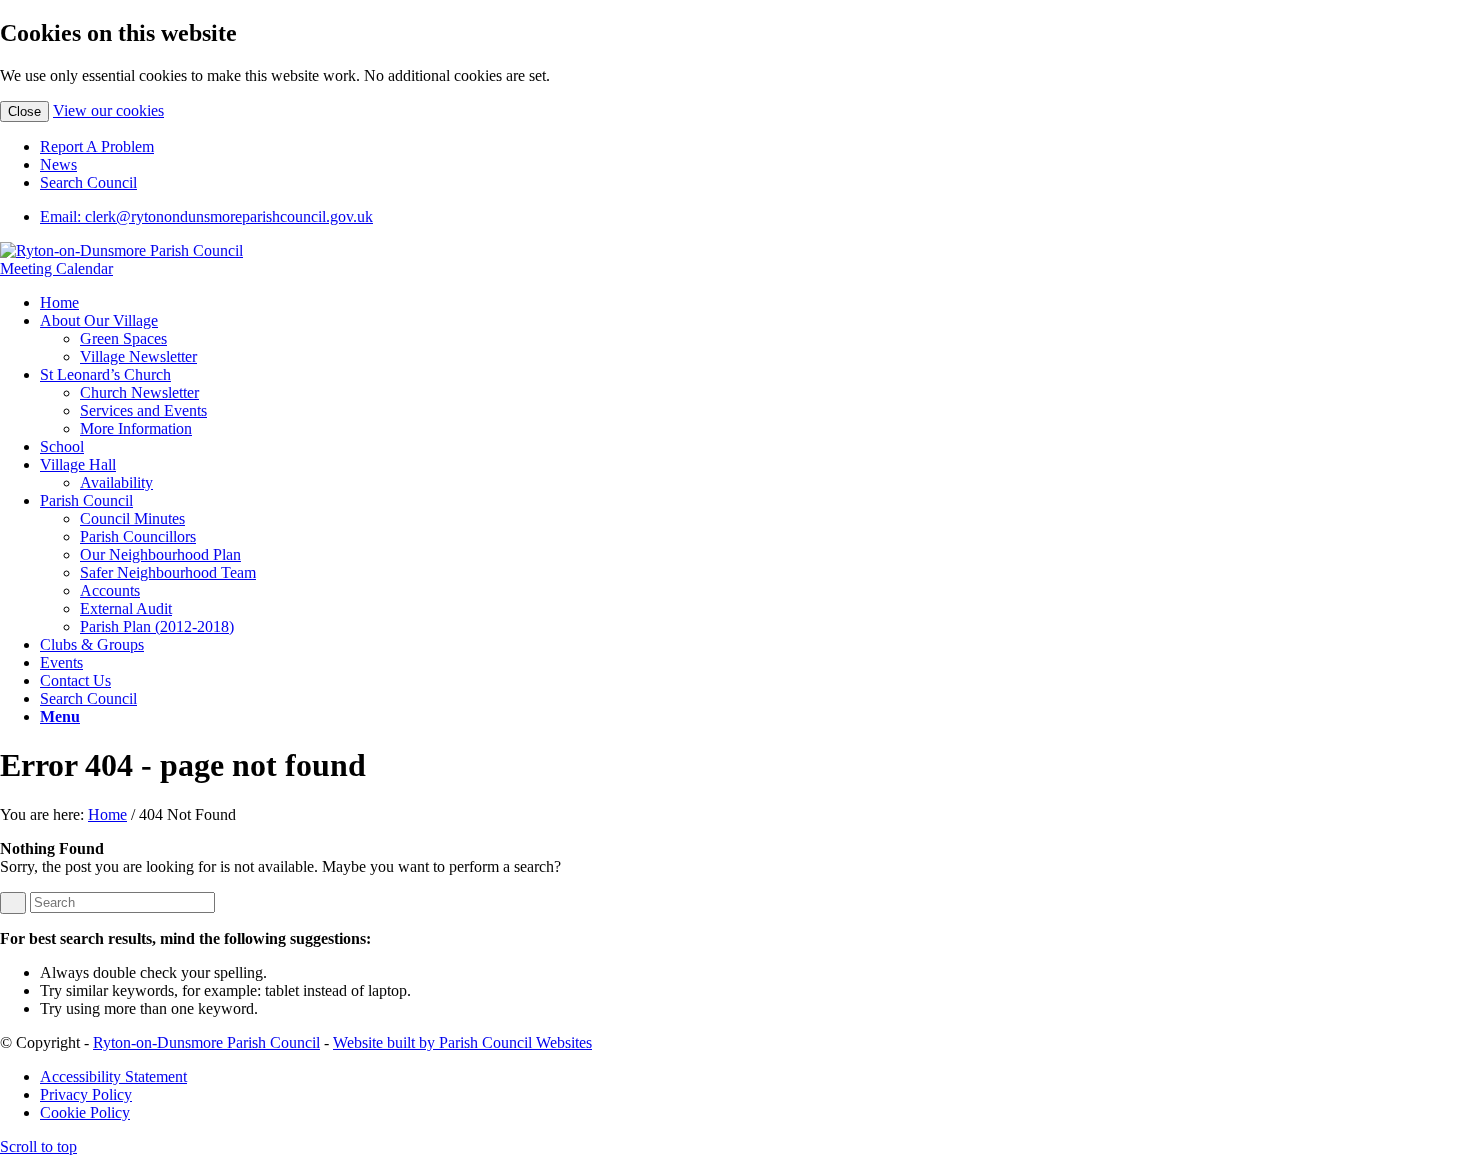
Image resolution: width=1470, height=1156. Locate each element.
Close (24, 111)
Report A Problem (97, 146)
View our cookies (108, 110)
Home (107, 814)
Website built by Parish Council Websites (462, 1042)
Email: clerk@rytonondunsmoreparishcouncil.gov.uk (206, 216)
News (58, 164)
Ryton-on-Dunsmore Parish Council (206, 1042)
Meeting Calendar (56, 268)
